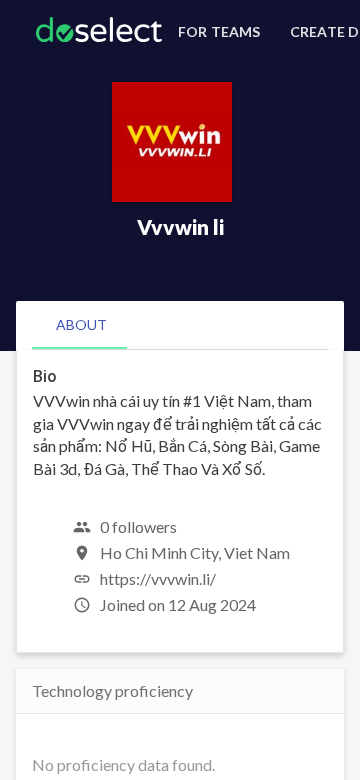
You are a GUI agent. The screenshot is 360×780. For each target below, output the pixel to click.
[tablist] (180, 325)
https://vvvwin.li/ (158, 578)
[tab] (81, 325)
